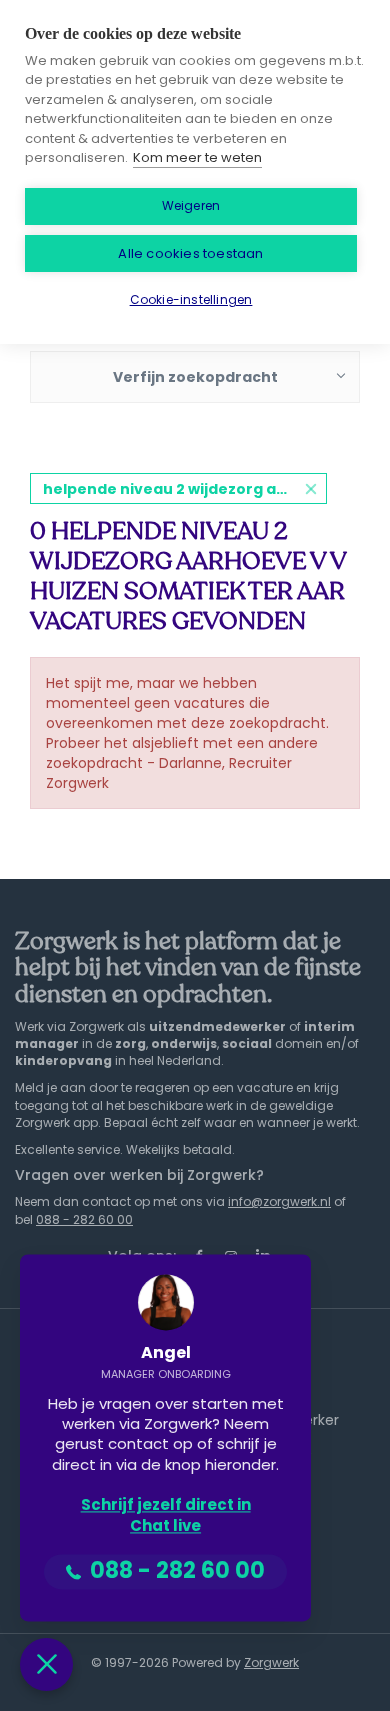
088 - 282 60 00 (84, 1219)
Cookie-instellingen (191, 299)
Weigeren (191, 205)
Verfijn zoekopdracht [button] (195, 377)
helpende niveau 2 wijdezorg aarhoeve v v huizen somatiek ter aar (185, 489)
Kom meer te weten (197, 157)
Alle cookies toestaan (190, 253)
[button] (46, 1664)
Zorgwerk (271, 1662)
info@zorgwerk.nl (279, 1201)
